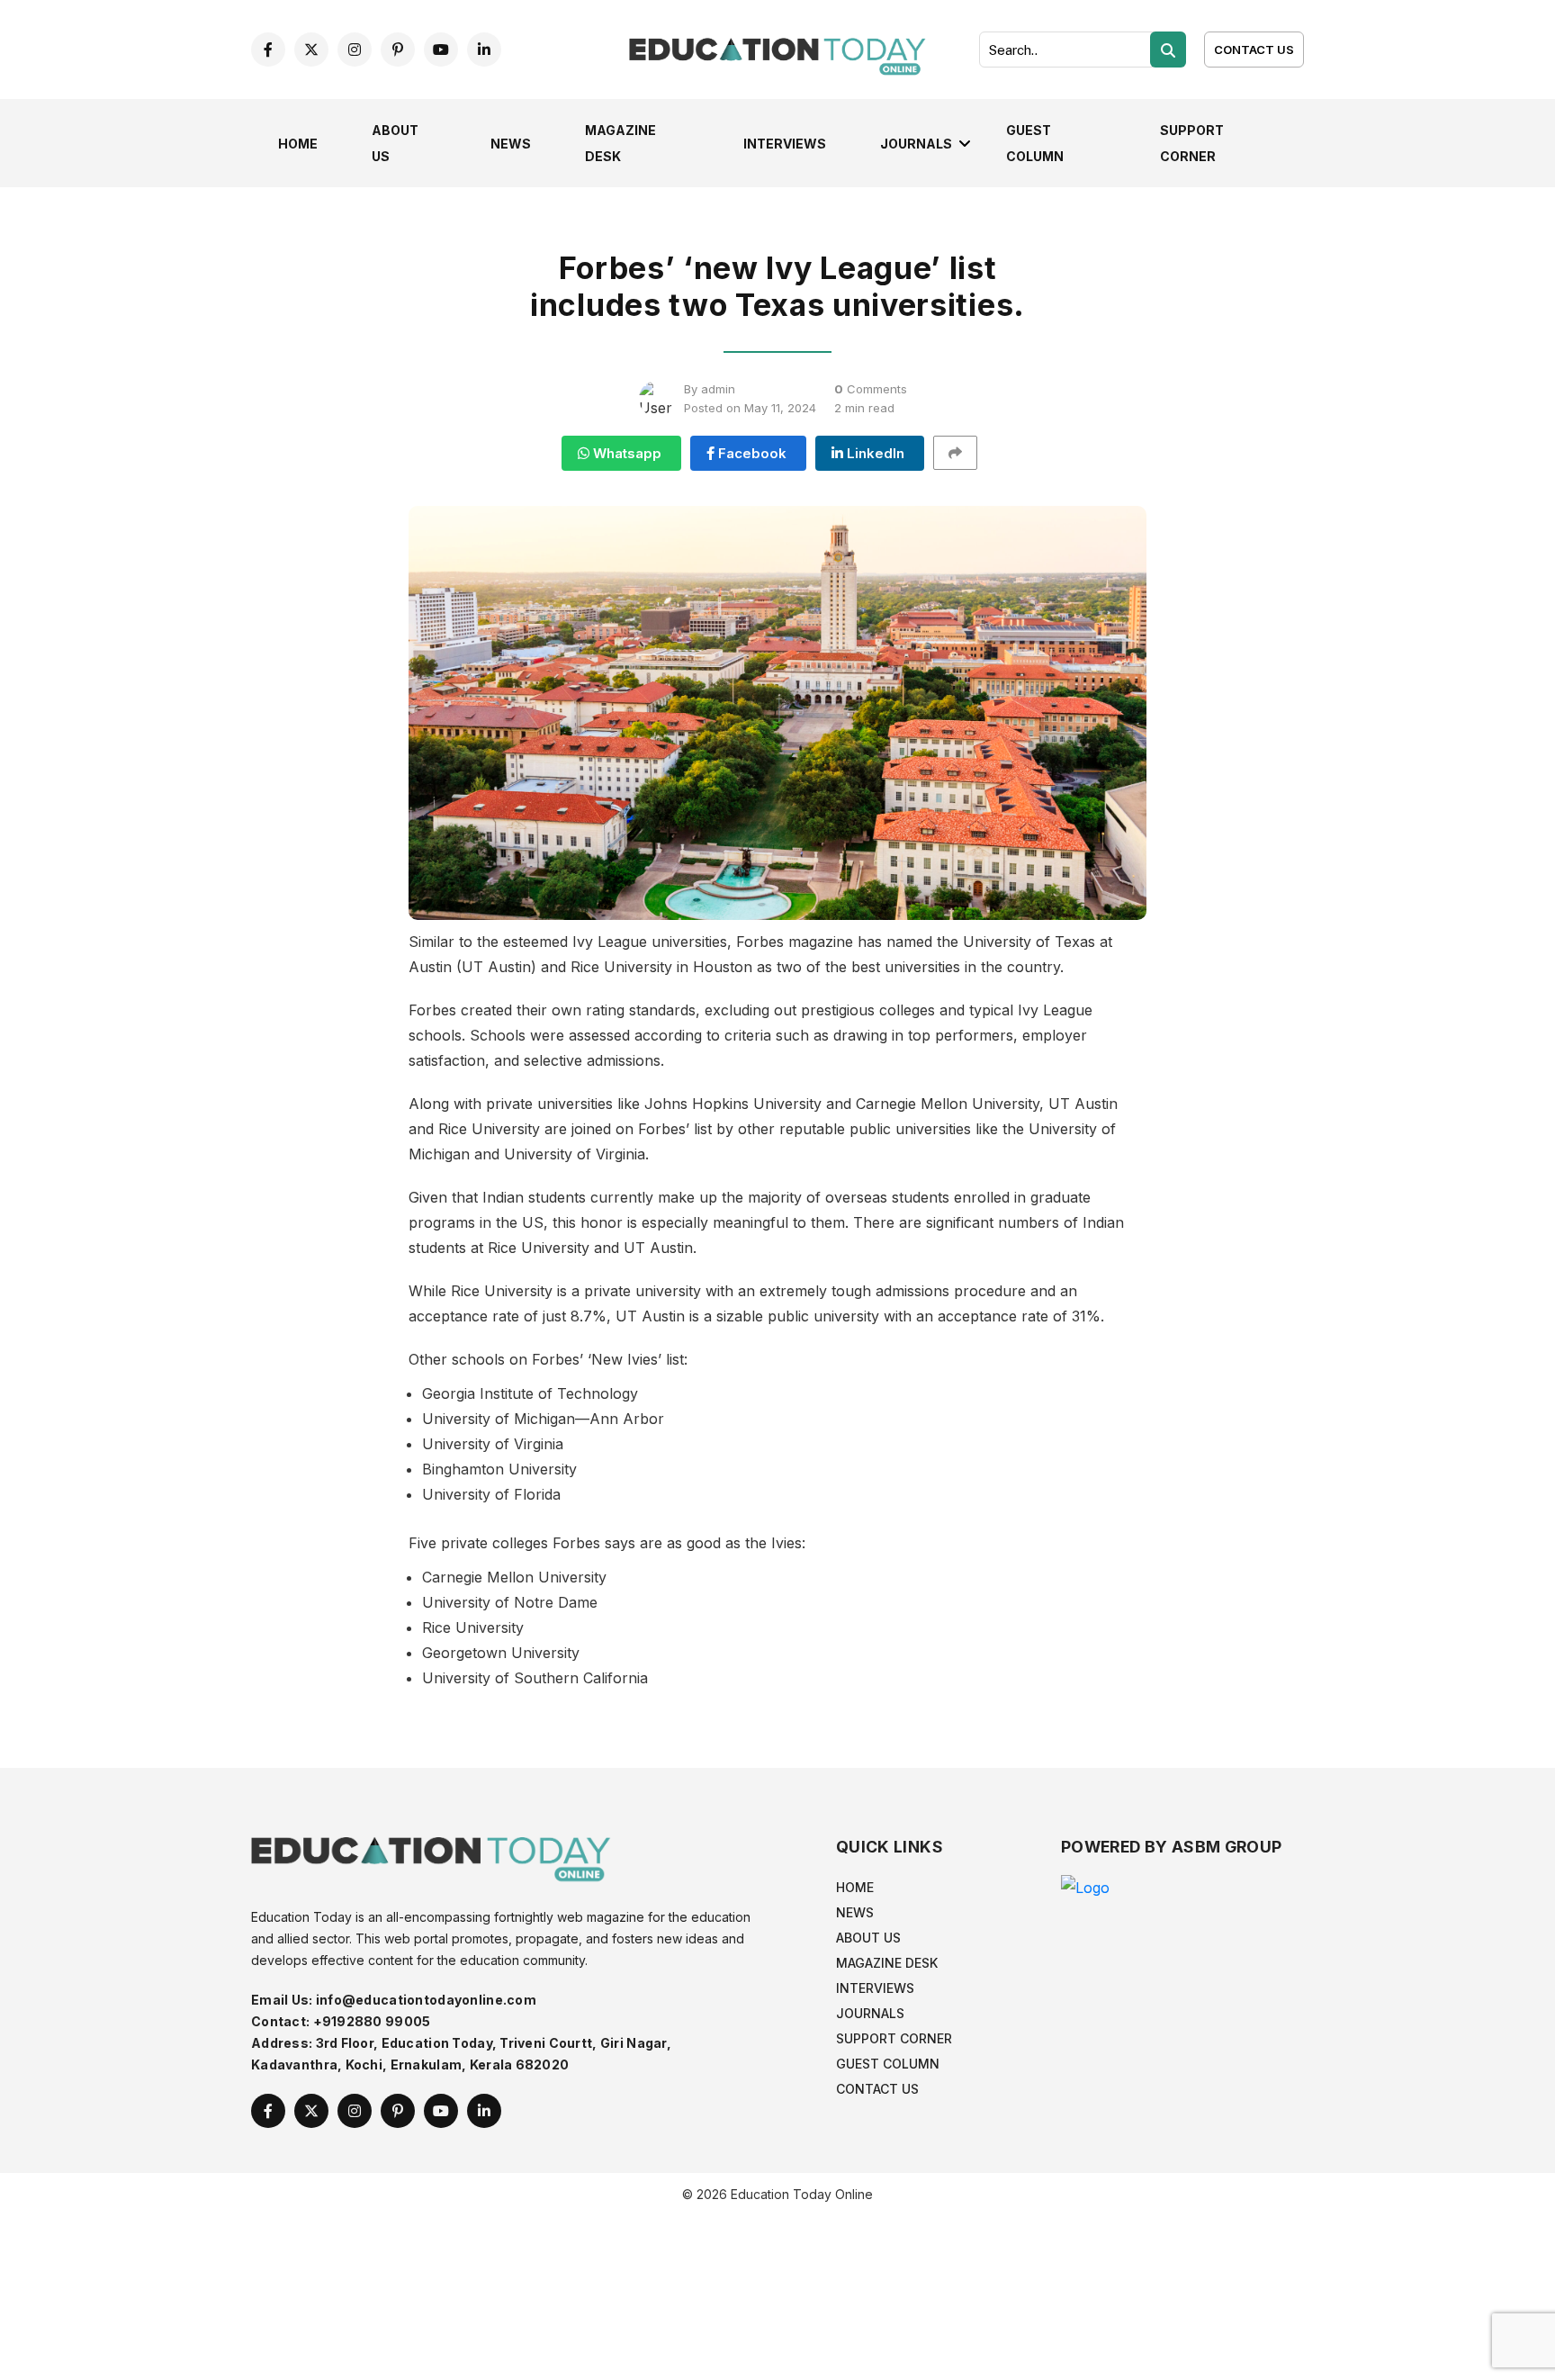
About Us (868, 1938)
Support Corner (894, 2038)
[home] (777, 48)
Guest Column (888, 2064)
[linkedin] (484, 50)
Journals (916, 144)
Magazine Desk (887, 1963)
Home (298, 144)
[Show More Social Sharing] (963, 453)
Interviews (785, 144)
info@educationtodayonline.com (426, 2000)
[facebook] (268, 50)
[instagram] (355, 50)
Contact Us (1254, 50)
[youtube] (441, 50)
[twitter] (311, 50)
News (511, 144)
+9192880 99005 (372, 2021)
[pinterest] (398, 50)
